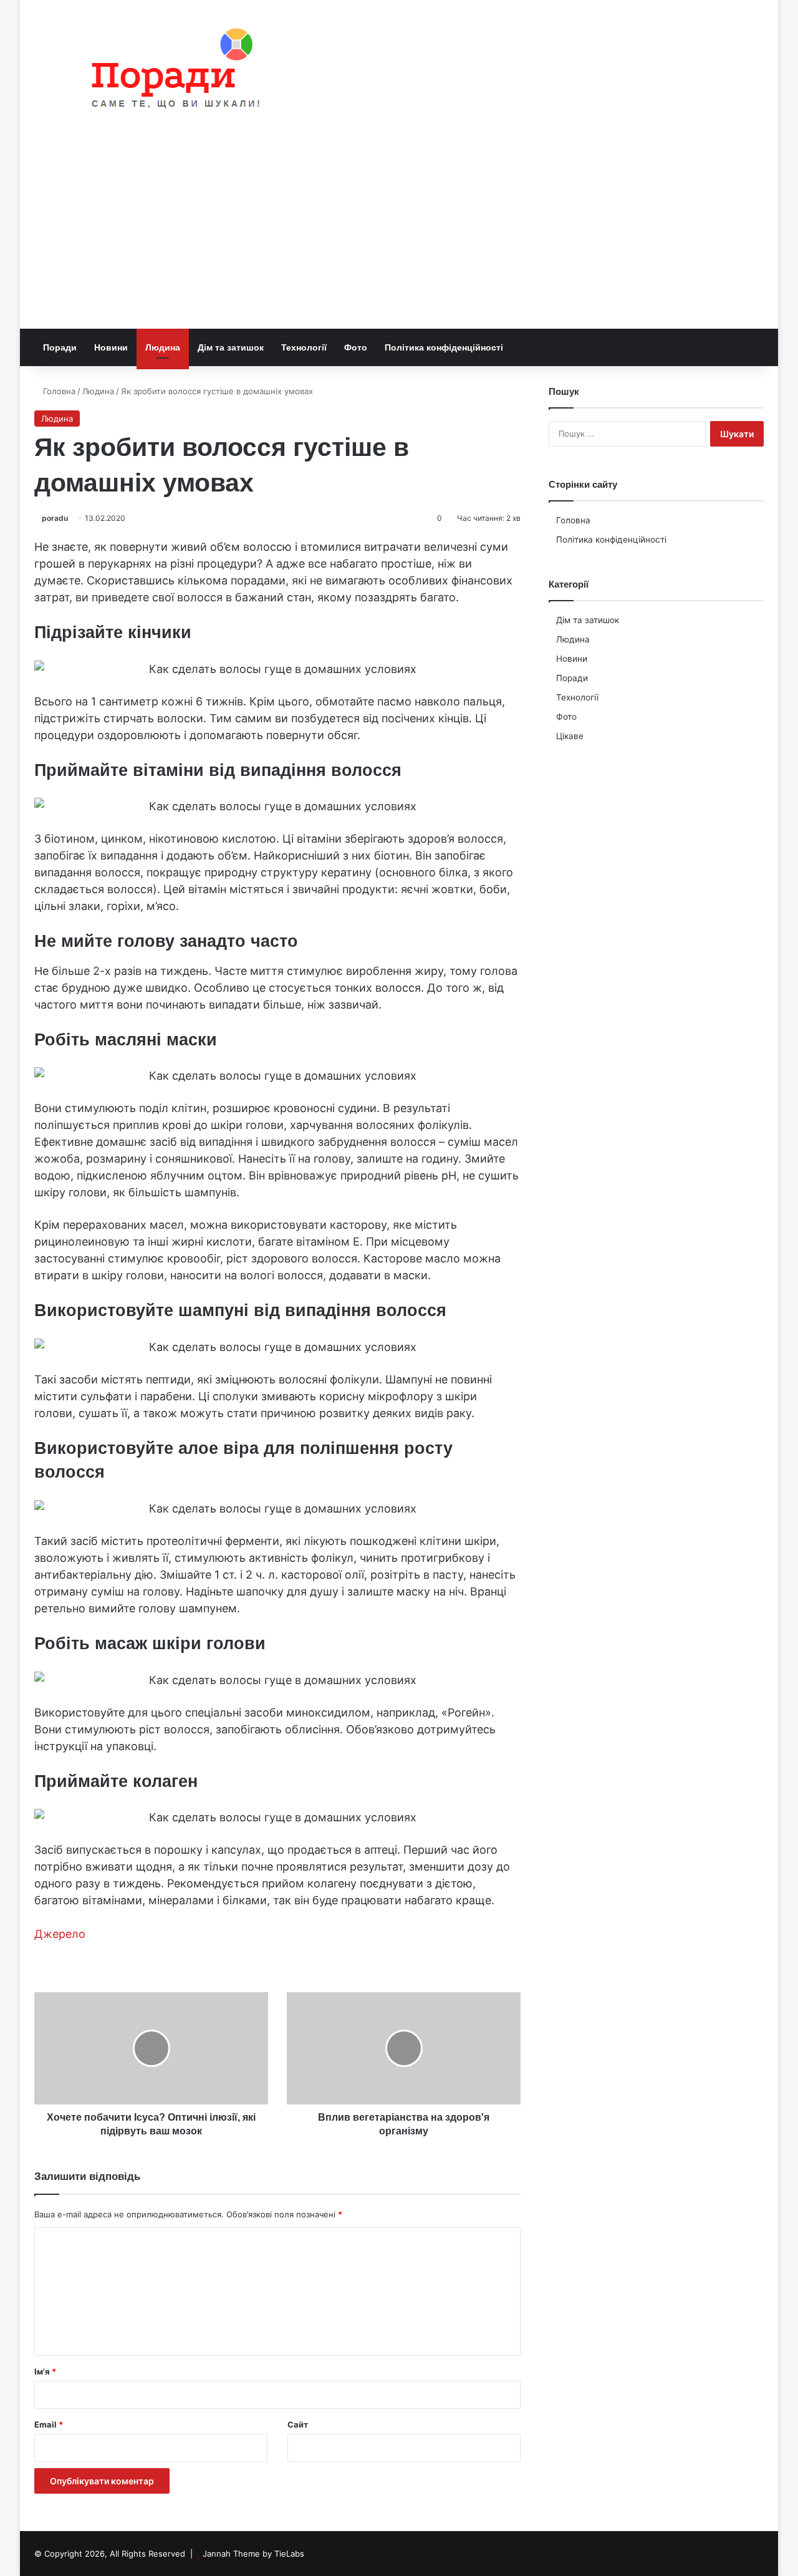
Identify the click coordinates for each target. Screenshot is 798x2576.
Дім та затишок (231, 347)
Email (49, 2424)
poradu (55, 518)
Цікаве (570, 736)
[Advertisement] (399, 235)
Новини (111, 347)
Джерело (60, 1934)
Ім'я (45, 2371)
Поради (60, 347)
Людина (163, 347)
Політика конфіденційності (444, 347)
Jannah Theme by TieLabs (253, 2554)
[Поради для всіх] (170, 71)
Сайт (298, 2424)
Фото (356, 347)
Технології (304, 347)
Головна (58, 391)
